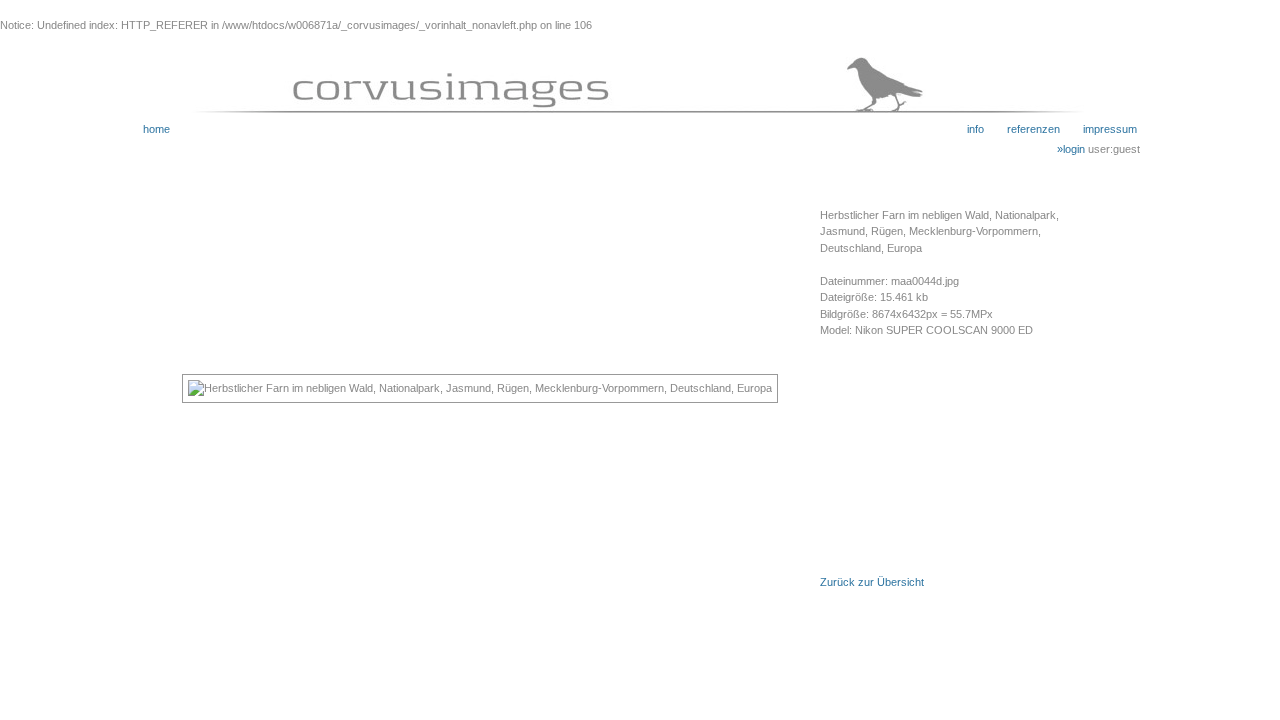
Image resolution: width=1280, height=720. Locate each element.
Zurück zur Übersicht (872, 582)
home (156, 129)
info (975, 129)
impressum (1098, 129)
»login (1072, 149)
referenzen (1022, 129)
